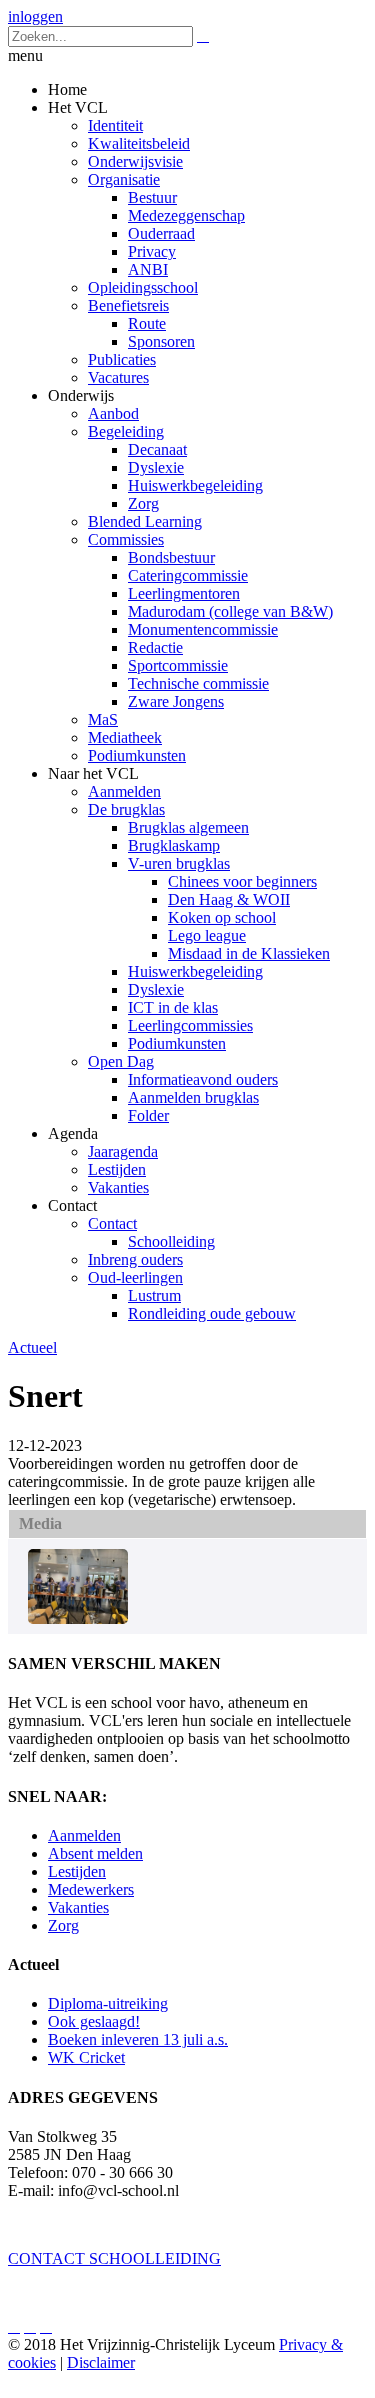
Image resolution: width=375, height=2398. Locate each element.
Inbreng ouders (135, 1259)
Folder (148, 1115)
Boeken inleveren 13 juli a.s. (138, 2039)
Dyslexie (156, 467)
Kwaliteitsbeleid (139, 143)
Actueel (32, 1347)
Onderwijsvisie (135, 161)
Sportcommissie (178, 665)
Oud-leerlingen (135, 1277)
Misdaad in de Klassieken (249, 953)
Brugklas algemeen (188, 827)
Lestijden (117, 1169)
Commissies (126, 539)
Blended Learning (145, 521)
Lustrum (154, 1295)
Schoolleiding (171, 1241)
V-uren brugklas (179, 863)
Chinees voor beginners (242, 881)
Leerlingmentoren (184, 593)
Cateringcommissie (188, 575)
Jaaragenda (123, 1151)
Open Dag (121, 1061)
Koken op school (222, 917)
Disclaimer (101, 2362)
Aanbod (113, 413)
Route (147, 323)
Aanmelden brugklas (193, 1097)
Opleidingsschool (143, 287)
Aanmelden (124, 791)
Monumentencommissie (203, 629)
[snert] (78, 1618)
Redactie (155, 647)
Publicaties (122, 359)
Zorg (143, 503)
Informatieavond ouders (203, 1079)
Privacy (152, 251)
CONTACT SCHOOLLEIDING (114, 2258)
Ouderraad (161, 233)
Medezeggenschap (186, 215)
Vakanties (118, 1187)
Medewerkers (91, 1889)
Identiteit (115, 125)
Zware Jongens (176, 701)
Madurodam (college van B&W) (230, 611)
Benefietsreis (128, 305)
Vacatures (118, 377)
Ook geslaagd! (94, 2021)
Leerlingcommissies (190, 1025)
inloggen (35, 16)
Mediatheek (125, 737)
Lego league (207, 935)
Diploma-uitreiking (108, 2003)
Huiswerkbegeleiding (195, 485)
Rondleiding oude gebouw (212, 1313)
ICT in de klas (173, 1007)
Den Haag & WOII (229, 899)
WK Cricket (86, 2057)
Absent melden (95, 1853)
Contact (112, 1223)
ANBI (148, 269)
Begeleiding (126, 431)
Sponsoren (161, 341)
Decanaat (157, 449)
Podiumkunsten (137, 755)
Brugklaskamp (174, 845)
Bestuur (152, 197)
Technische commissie (198, 683)
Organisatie (124, 179)
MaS (103, 719)
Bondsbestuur (171, 557)
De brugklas (126, 809)
